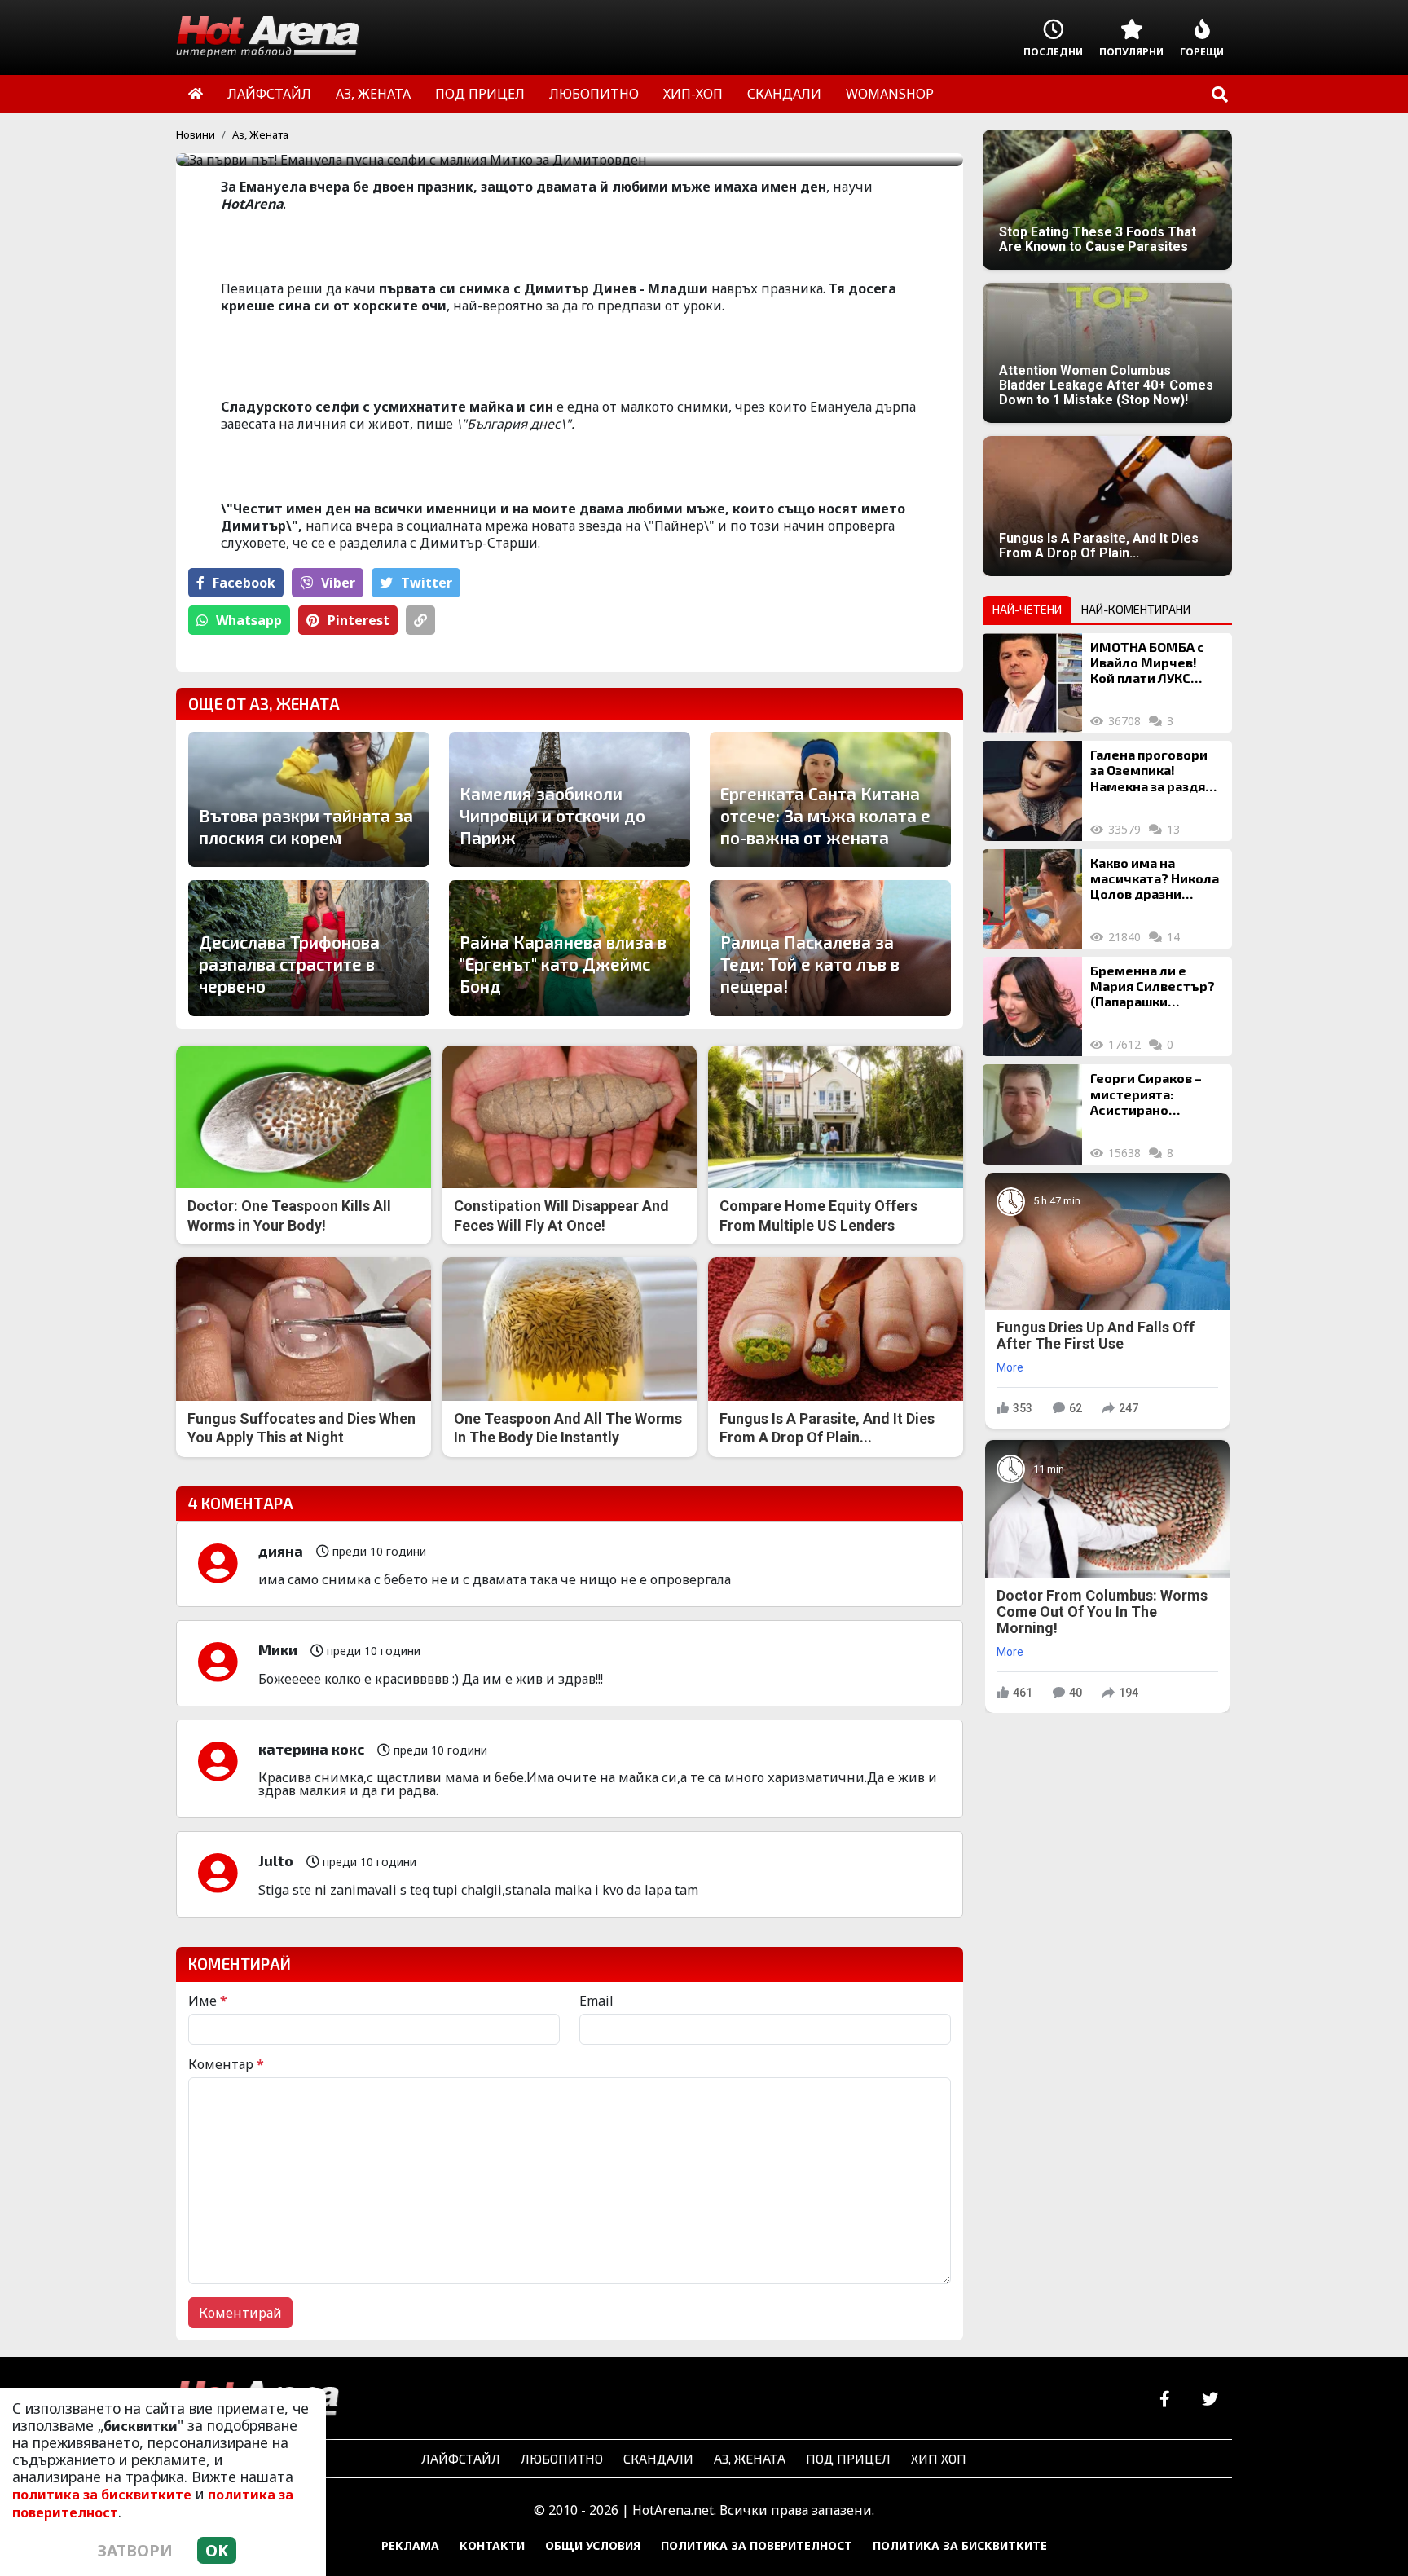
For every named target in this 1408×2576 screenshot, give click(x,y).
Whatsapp (249, 620)
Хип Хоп (939, 2458)
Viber (338, 583)
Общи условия (593, 2545)
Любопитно (562, 2458)
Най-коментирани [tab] (1136, 609)
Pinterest (359, 620)
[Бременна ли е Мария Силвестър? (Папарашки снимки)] (1032, 1006)
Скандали (658, 2458)
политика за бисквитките (102, 2495)
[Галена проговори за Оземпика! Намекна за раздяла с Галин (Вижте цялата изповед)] (1032, 790)
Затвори (135, 2550)
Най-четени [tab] (1027, 609)
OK (217, 2550)
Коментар (226, 2064)
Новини (196, 134)
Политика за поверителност (757, 2545)
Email (596, 2001)
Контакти (492, 2545)
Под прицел (848, 2458)
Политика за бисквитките (960, 2545)
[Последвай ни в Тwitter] (1210, 2400)
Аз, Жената (260, 134)
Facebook (244, 583)
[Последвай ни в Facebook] (1165, 2400)
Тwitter (427, 583)
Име (208, 2001)
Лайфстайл (461, 2458)
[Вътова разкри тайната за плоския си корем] (309, 799)
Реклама (410, 2545)
